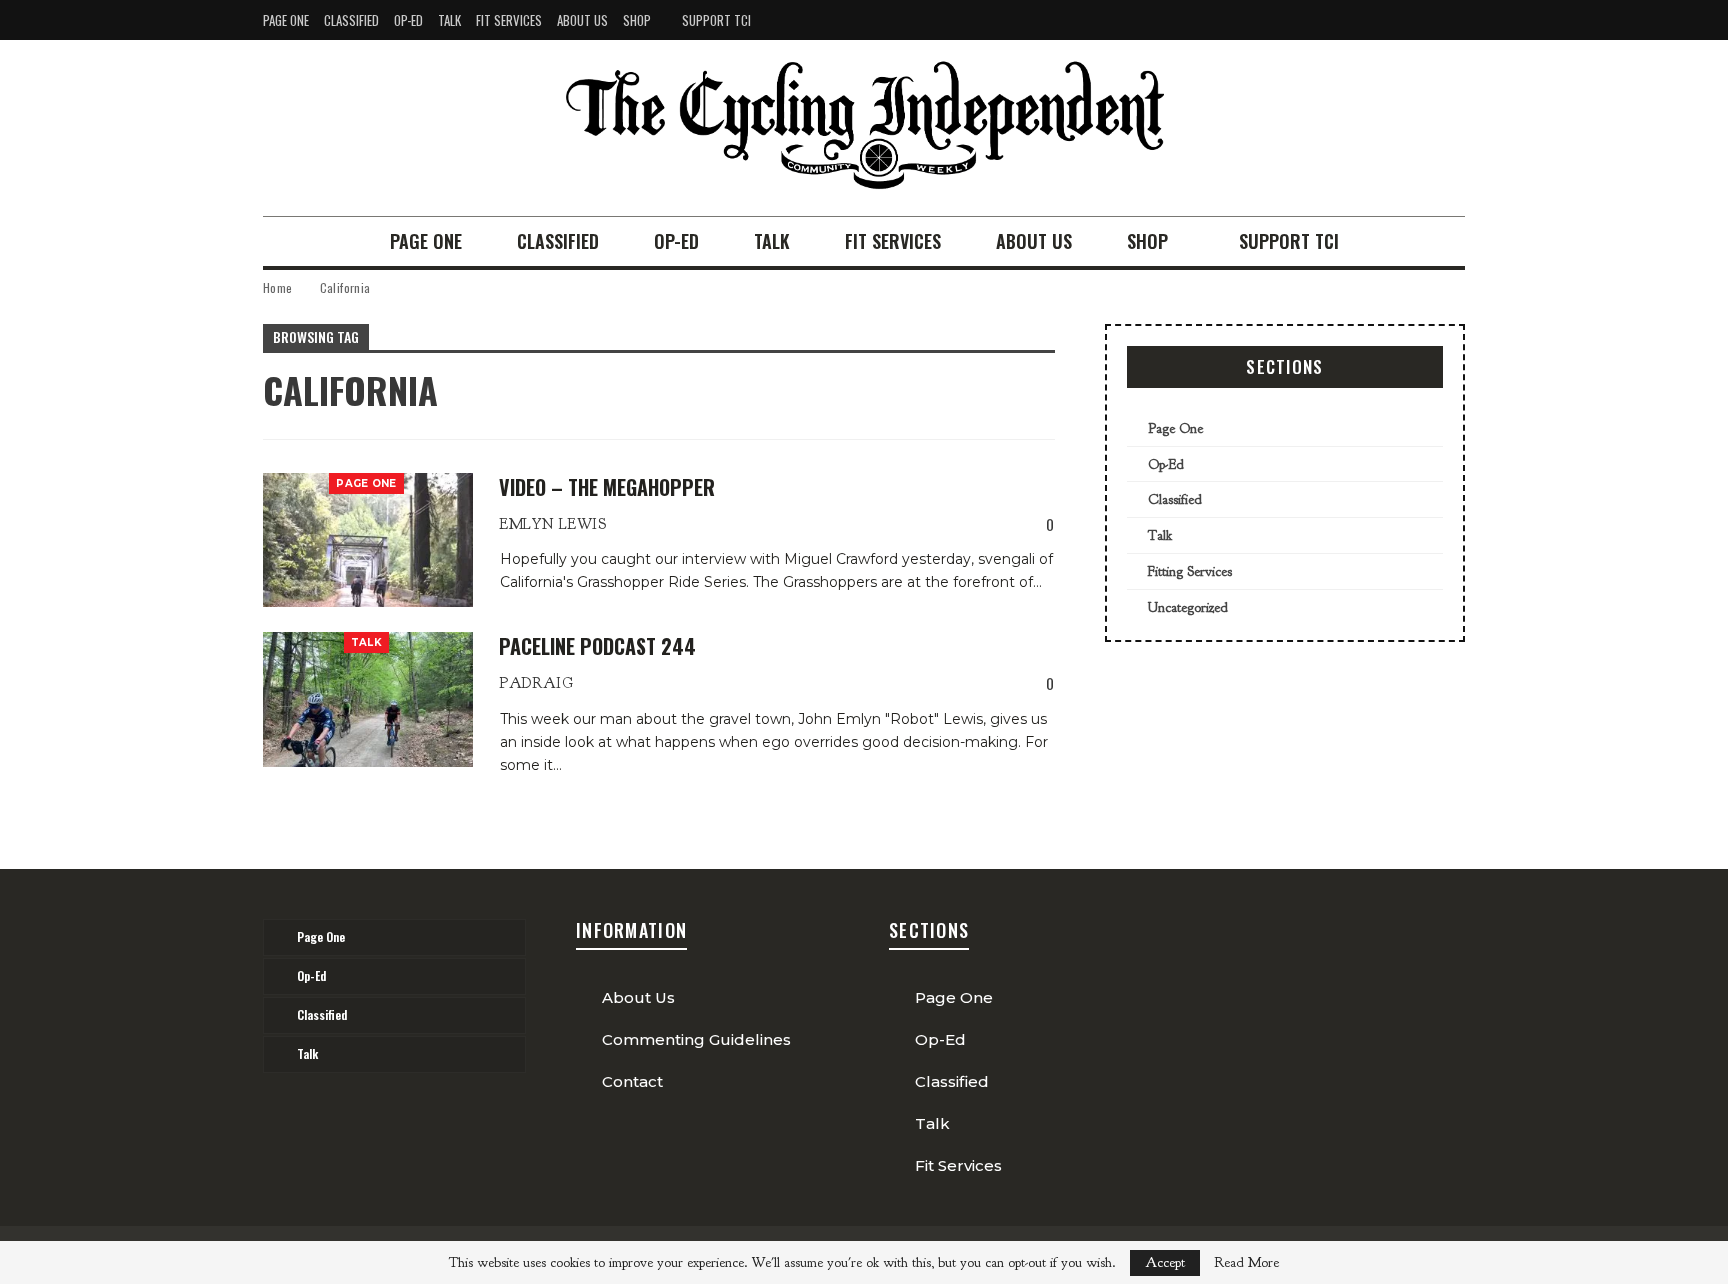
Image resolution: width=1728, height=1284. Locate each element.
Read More (1246, 1263)
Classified (351, 20)
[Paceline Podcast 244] (368, 699)
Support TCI (716, 20)
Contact (632, 1081)
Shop (637, 20)
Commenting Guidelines (696, 1039)
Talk (449, 20)
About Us (582, 20)
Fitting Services (1190, 571)
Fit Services (509, 20)
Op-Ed (408, 20)
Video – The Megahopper (607, 487)
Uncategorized (1188, 607)
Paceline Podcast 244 (597, 646)
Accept (1165, 1262)
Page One (286, 20)
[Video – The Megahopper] (368, 540)
